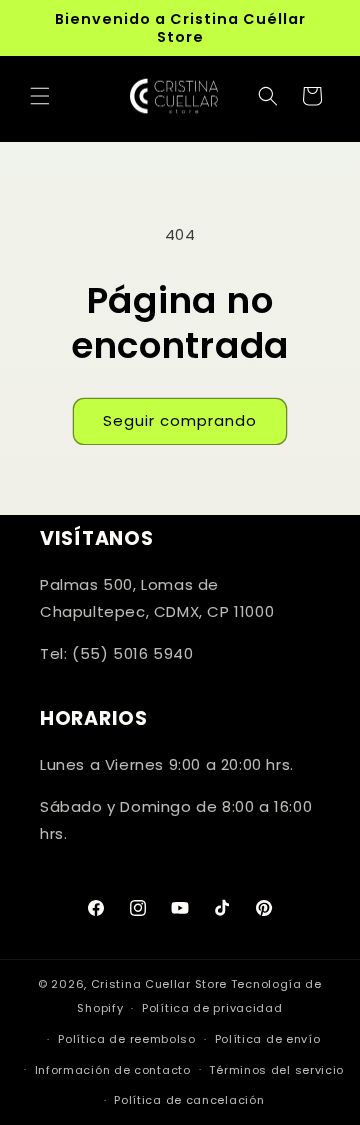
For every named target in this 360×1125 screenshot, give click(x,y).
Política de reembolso (127, 1039)
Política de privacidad (212, 1008)
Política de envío (268, 1039)
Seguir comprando (180, 420)
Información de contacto (113, 1070)
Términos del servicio (276, 1070)
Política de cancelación (189, 1100)
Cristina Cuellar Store (159, 984)
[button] (40, 96)
